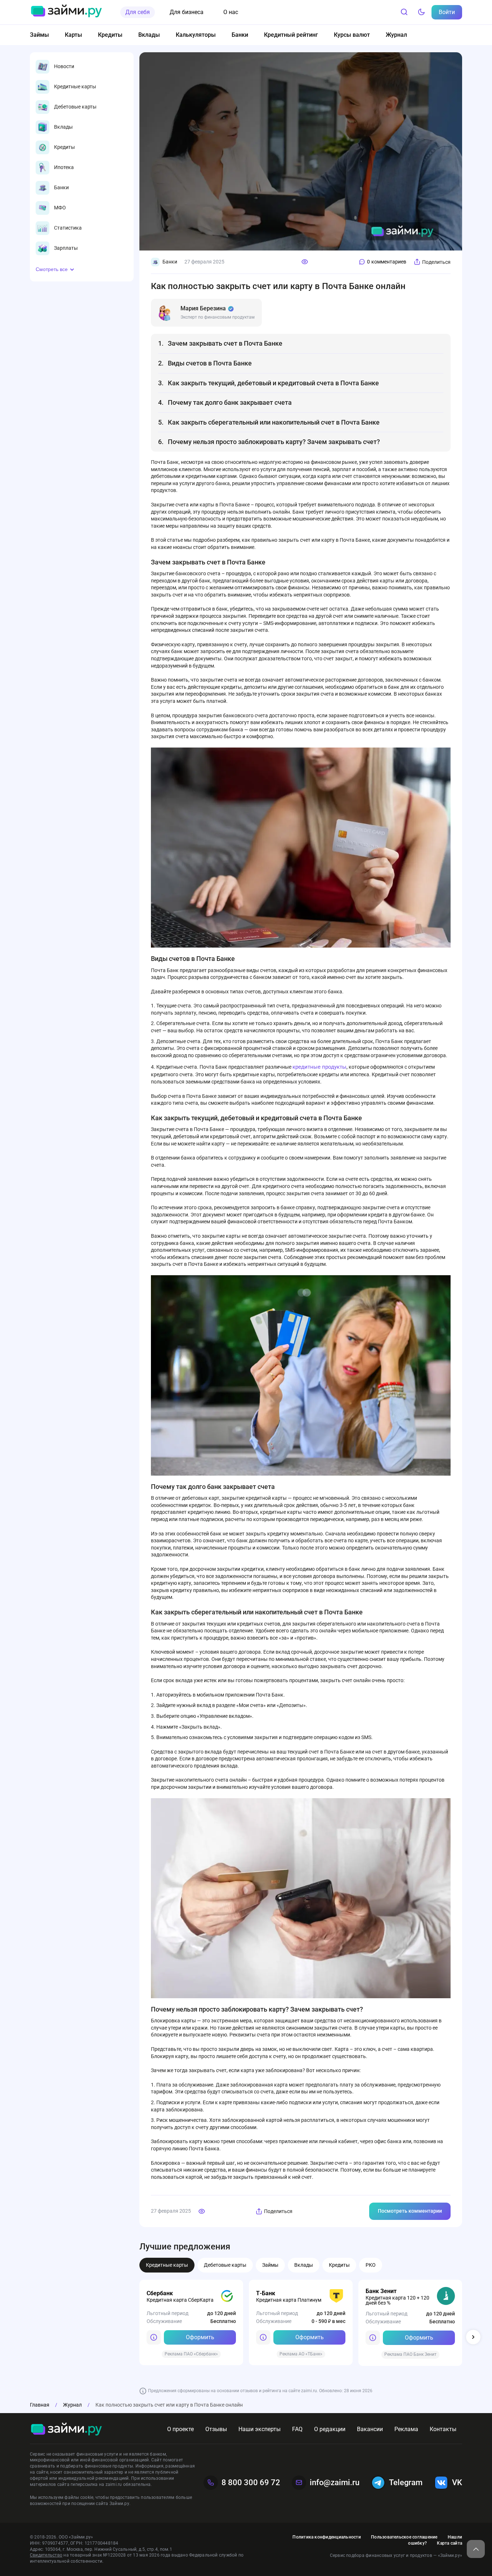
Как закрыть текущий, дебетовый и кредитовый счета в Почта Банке (273, 383)
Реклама (406, 2429)
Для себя (138, 12)
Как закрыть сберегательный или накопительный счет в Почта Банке (274, 422)
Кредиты (110, 35)
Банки (240, 35)
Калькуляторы (196, 35)
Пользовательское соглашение (404, 2537)
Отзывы (216, 2429)
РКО (371, 2265)
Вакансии (370, 2429)
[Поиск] (404, 12)
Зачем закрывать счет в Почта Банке (225, 343)
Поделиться (436, 262)
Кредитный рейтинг (291, 35)
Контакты (443, 2429)
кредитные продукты (319, 1067)
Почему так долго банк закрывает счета (230, 402)
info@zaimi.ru (335, 2482)
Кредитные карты (167, 2265)
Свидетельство (46, 2555)
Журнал (396, 35)
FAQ (297, 2429)
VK (457, 2482)
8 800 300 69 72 (251, 2482)
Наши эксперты (260, 2429)
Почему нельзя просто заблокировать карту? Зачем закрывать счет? (275, 442)
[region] (82, 158)
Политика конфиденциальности (326, 2537)
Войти (447, 12)
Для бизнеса (187, 12)
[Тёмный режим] (421, 12)
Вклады (149, 35)
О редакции (330, 2429)
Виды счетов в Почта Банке (210, 363)
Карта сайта (449, 2543)
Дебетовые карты (225, 2265)
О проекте (180, 2429)
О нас (231, 12)
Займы (39, 35)
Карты (73, 35)
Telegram (406, 2482)
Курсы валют (352, 35)
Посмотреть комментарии (410, 2211)
